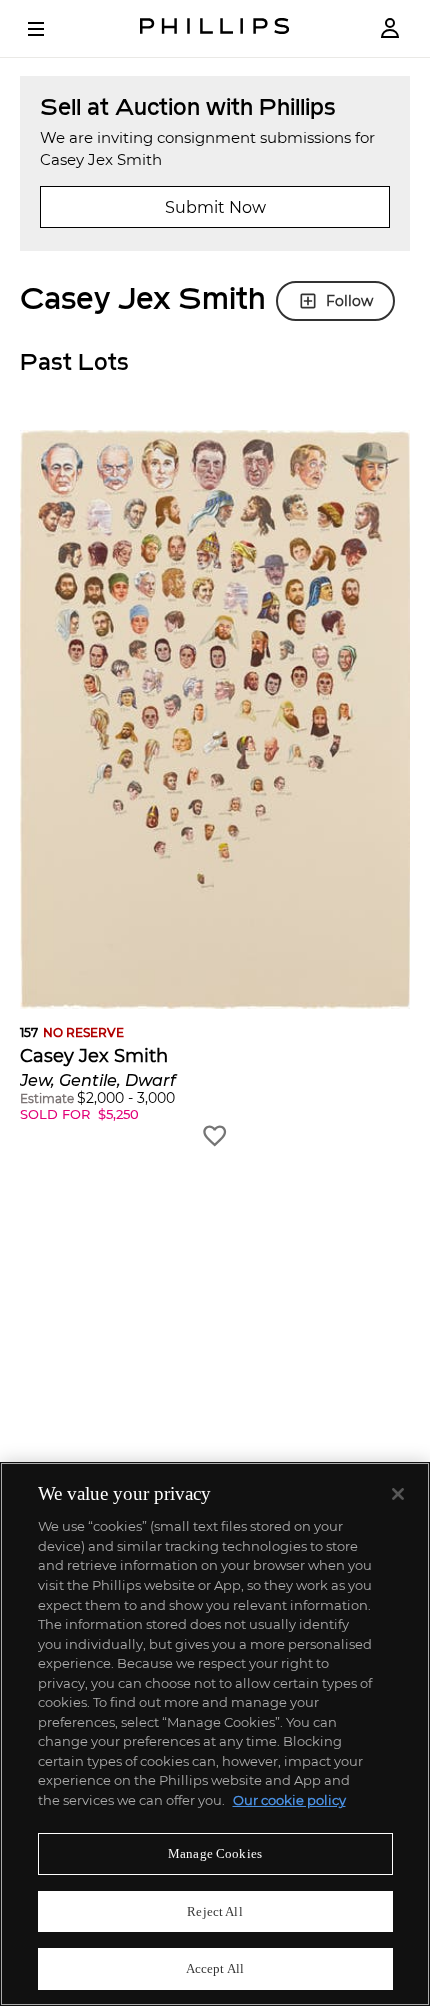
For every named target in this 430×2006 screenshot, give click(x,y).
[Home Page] (215, 28)
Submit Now (215, 207)
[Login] (390, 28)
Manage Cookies (215, 1853)
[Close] (398, 1494)
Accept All (215, 1968)
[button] (215, 790)
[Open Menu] (50, 29)
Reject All (214, 1911)
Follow (349, 301)
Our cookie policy (289, 1800)
